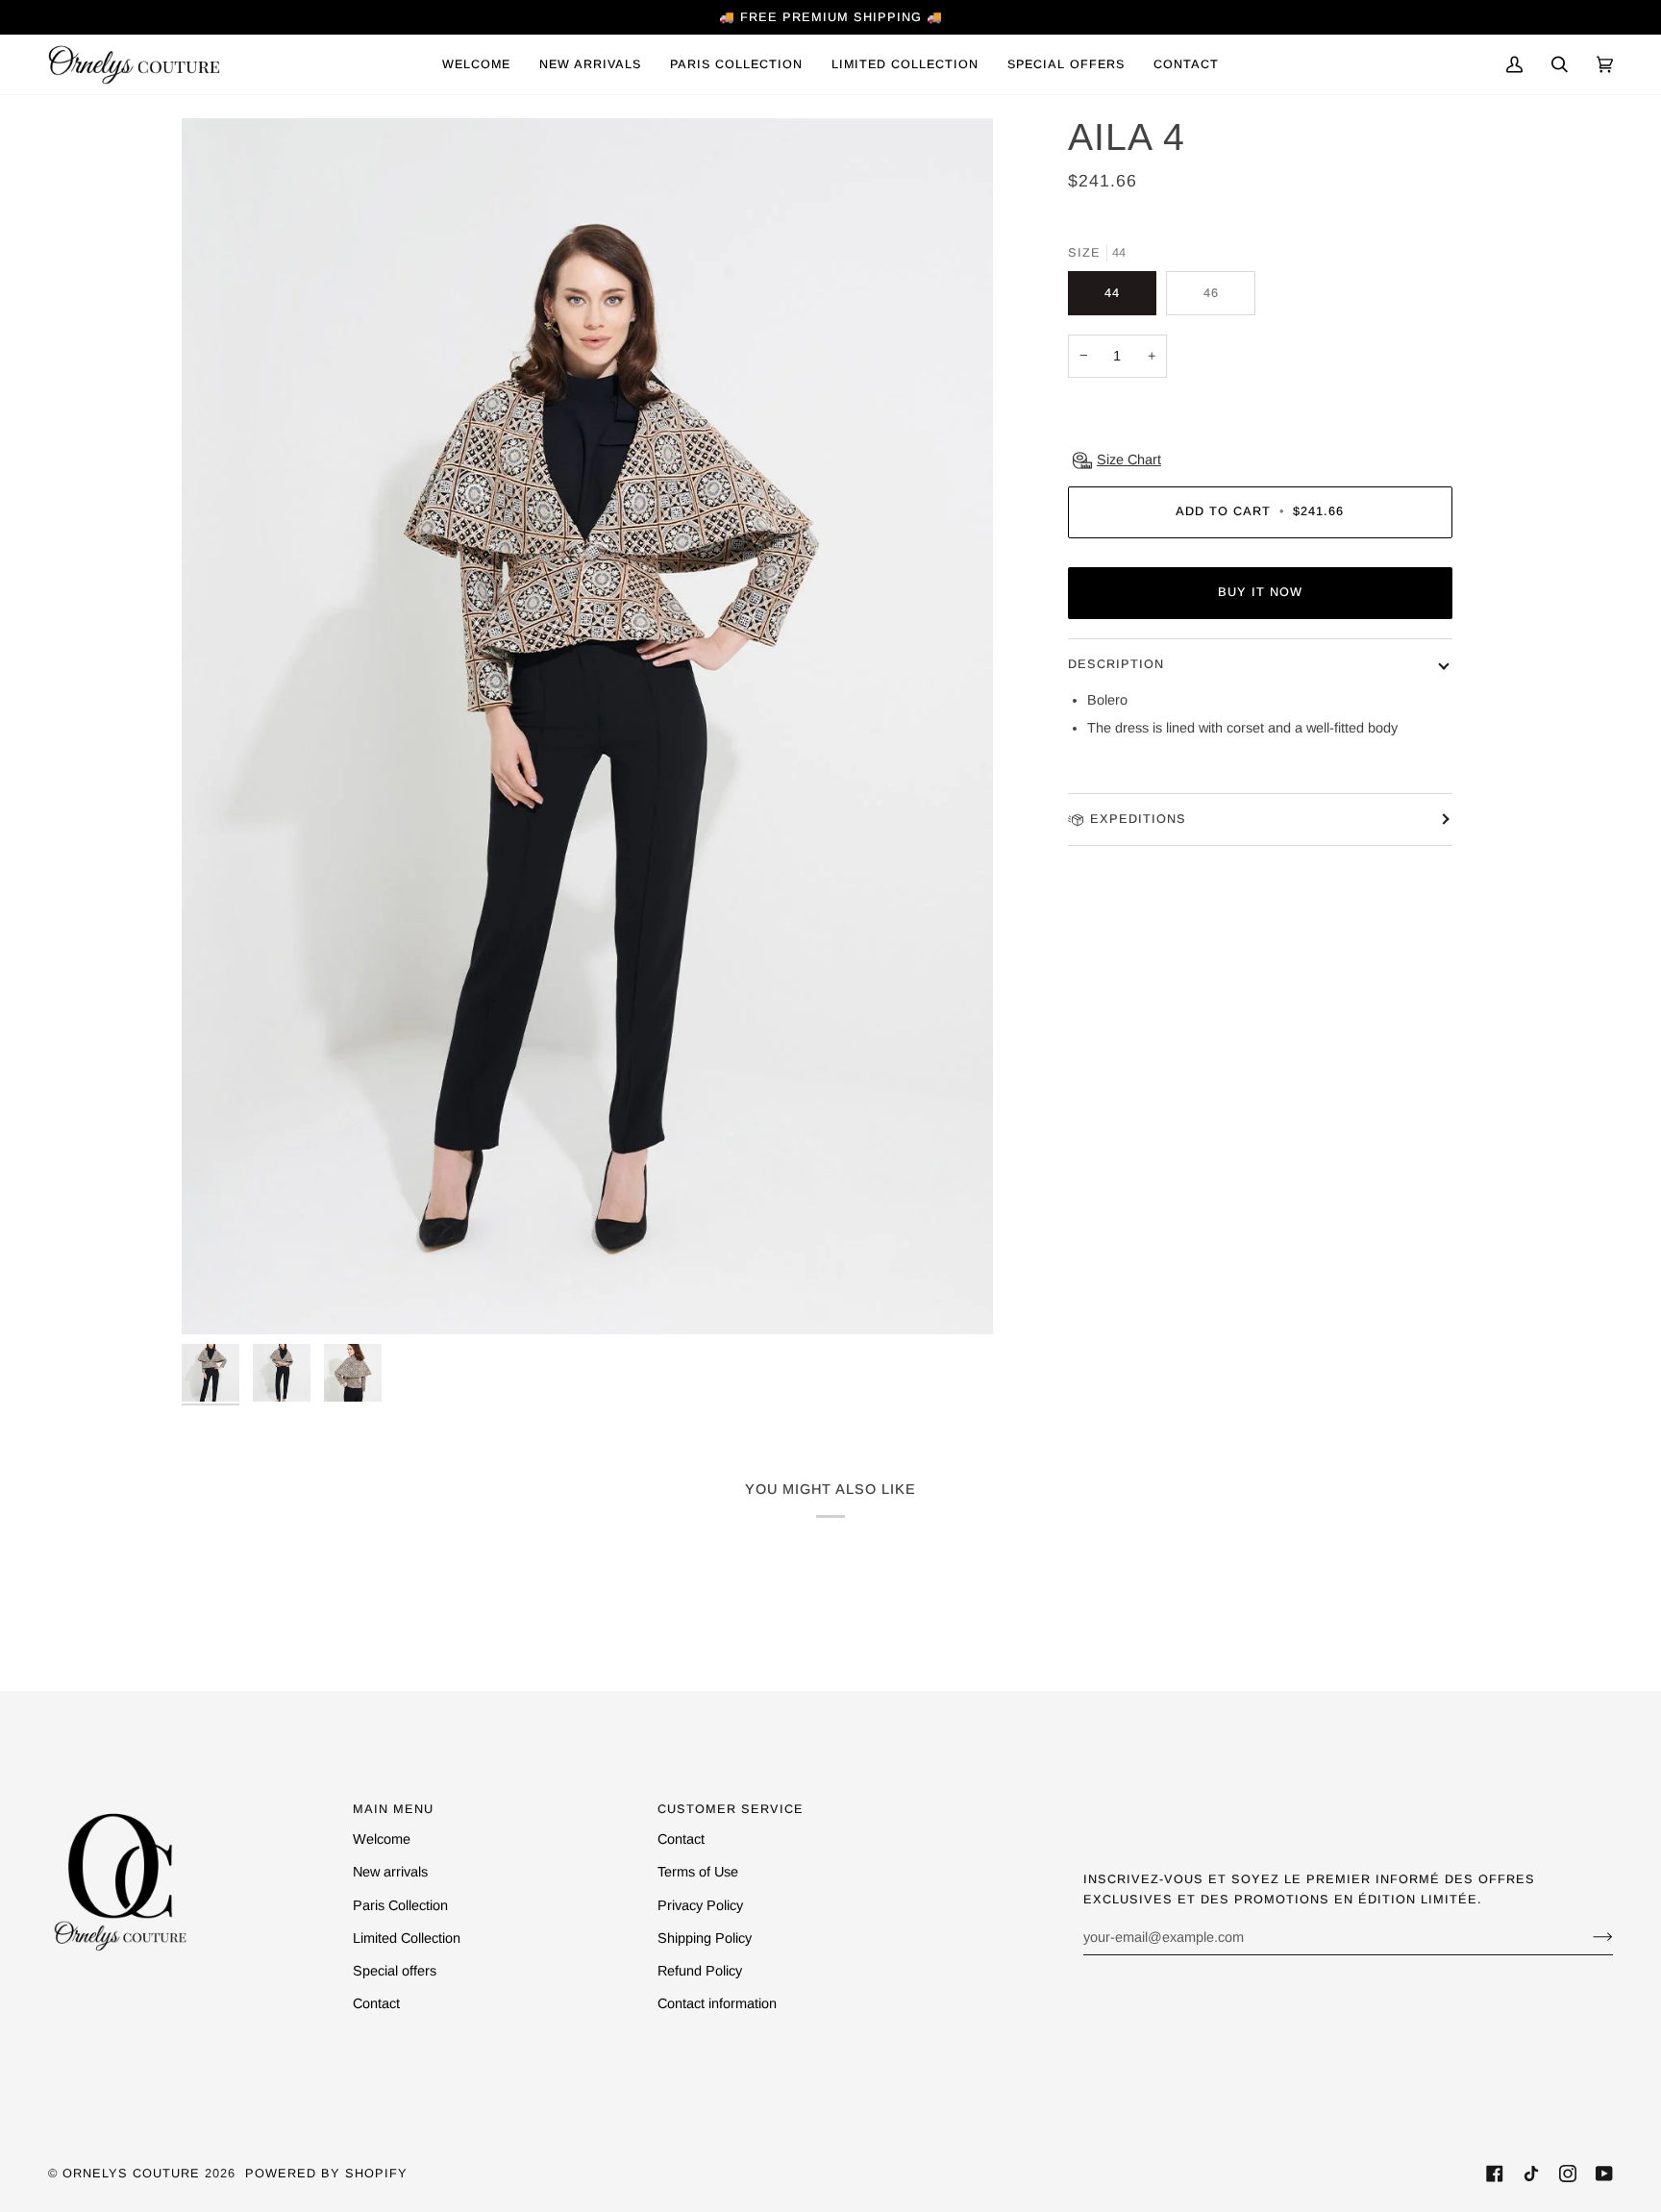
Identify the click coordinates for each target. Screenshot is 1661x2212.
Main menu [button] (393, 1809)
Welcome (382, 1839)
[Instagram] (1568, 2174)
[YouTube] (1604, 2174)
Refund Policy (700, 1971)
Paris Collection (400, 1905)
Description (1116, 664)
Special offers (395, 1971)
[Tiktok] (1531, 2174)
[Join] (1587, 1937)
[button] (736, 64)
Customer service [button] (731, 1809)
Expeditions (1138, 819)
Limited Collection (407, 1938)
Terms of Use (698, 1872)
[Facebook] (1495, 2174)
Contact (376, 2003)
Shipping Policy (705, 1938)
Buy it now (1260, 592)
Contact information (717, 2003)
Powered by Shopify (326, 2173)
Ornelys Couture (131, 2173)
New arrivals (390, 1872)
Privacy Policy (700, 1905)
